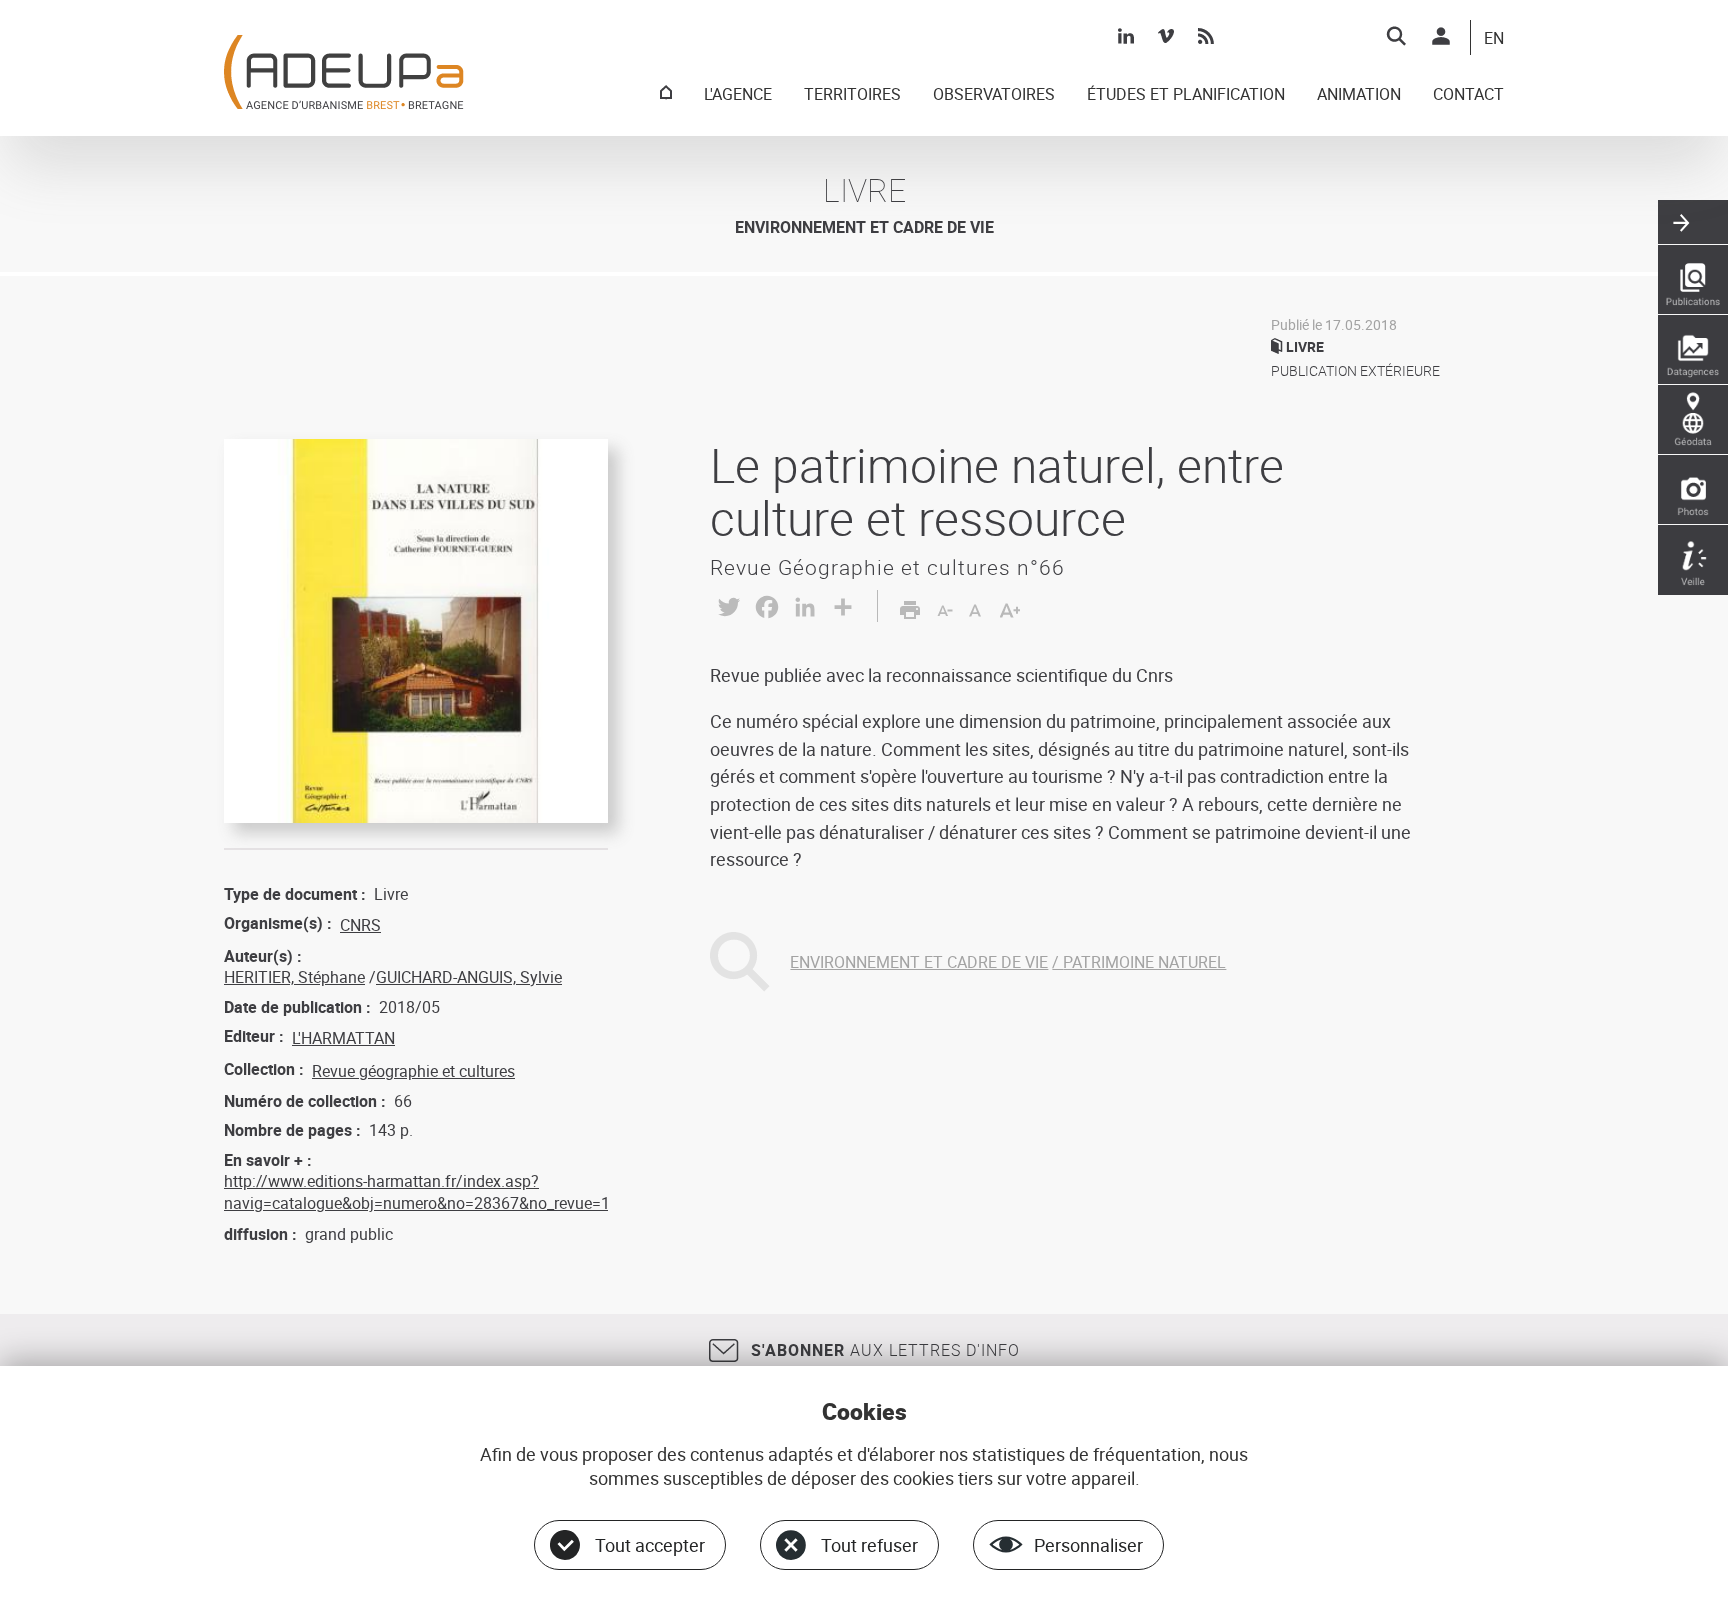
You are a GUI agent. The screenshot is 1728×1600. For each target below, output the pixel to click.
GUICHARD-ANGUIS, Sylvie (469, 977)
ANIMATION (1359, 95)
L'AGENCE (738, 95)
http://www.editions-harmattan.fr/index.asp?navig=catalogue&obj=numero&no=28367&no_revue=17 (421, 1192)
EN (1494, 39)
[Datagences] (1693, 350)
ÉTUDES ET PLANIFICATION (1186, 95)
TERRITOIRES (852, 95)
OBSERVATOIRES (994, 95)
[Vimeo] (1166, 36)
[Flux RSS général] (1206, 36)
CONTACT (1468, 95)
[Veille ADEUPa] (1693, 560)
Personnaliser (1088, 1545)
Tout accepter (650, 1545)
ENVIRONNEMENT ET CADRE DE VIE (919, 962)
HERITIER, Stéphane (294, 977)
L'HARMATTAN (343, 1038)
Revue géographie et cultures (413, 1071)
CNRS (360, 925)
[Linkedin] (1126, 36)
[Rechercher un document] (1396, 36)
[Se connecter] (1441, 36)
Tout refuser (869, 1545)
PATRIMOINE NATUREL (1144, 962)
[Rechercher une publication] (1693, 280)
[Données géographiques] (1693, 420)
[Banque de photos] (1693, 490)
